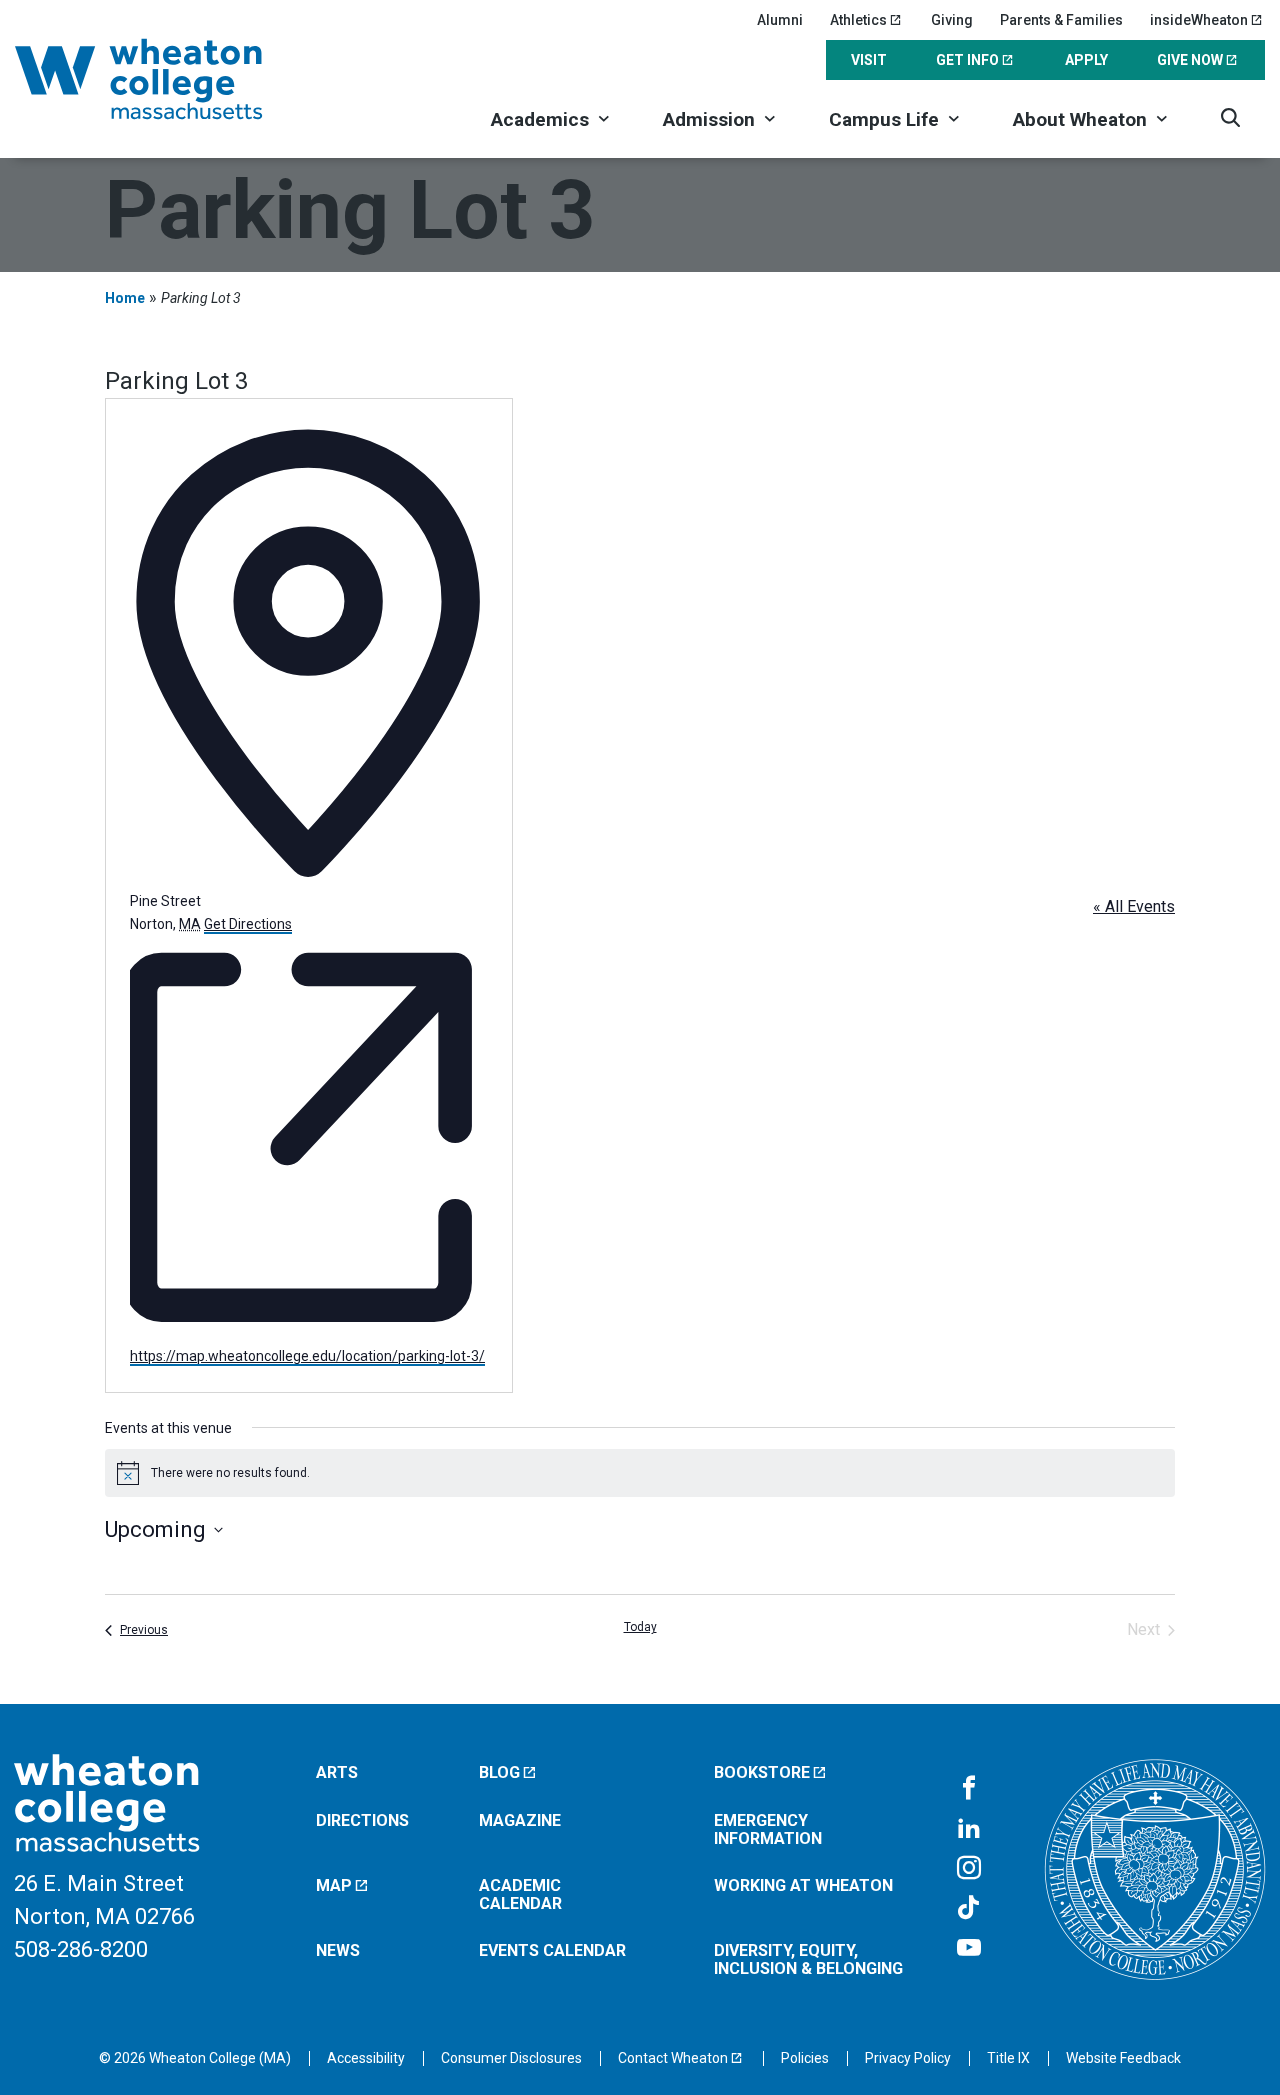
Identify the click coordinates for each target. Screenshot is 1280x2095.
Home (125, 298)
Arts (337, 1772)
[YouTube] (969, 1949)
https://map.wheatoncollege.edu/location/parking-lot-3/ (307, 1356)
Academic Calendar (520, 1894)
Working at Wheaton (803, 1885)
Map (334, 1885)
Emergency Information (768, 1829)
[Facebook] (969, 1789)
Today (640, 1627)
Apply (1086, 60)
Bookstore (762, 1772)
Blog (499, 1772)
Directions (362, 1820)
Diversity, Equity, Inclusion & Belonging (808, 1959)
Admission (709, 119)
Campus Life (884, 119)
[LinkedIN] (969, 1829)
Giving (952, 20)
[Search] (1230, 117)
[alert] (640, 1473)
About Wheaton (1080, 119)
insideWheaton (1199, 20)
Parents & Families (1061, 20)
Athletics (858, 20)
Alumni (780, 20)
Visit (869, 60)
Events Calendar (552, 1950)
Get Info (967, 60)
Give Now (1190, 60)
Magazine (520, 1820)
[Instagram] (969, 1869)
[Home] (165, 79)
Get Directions (248, 924)
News (338, 1950)
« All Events (1134, 906)
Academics (540, 119)
